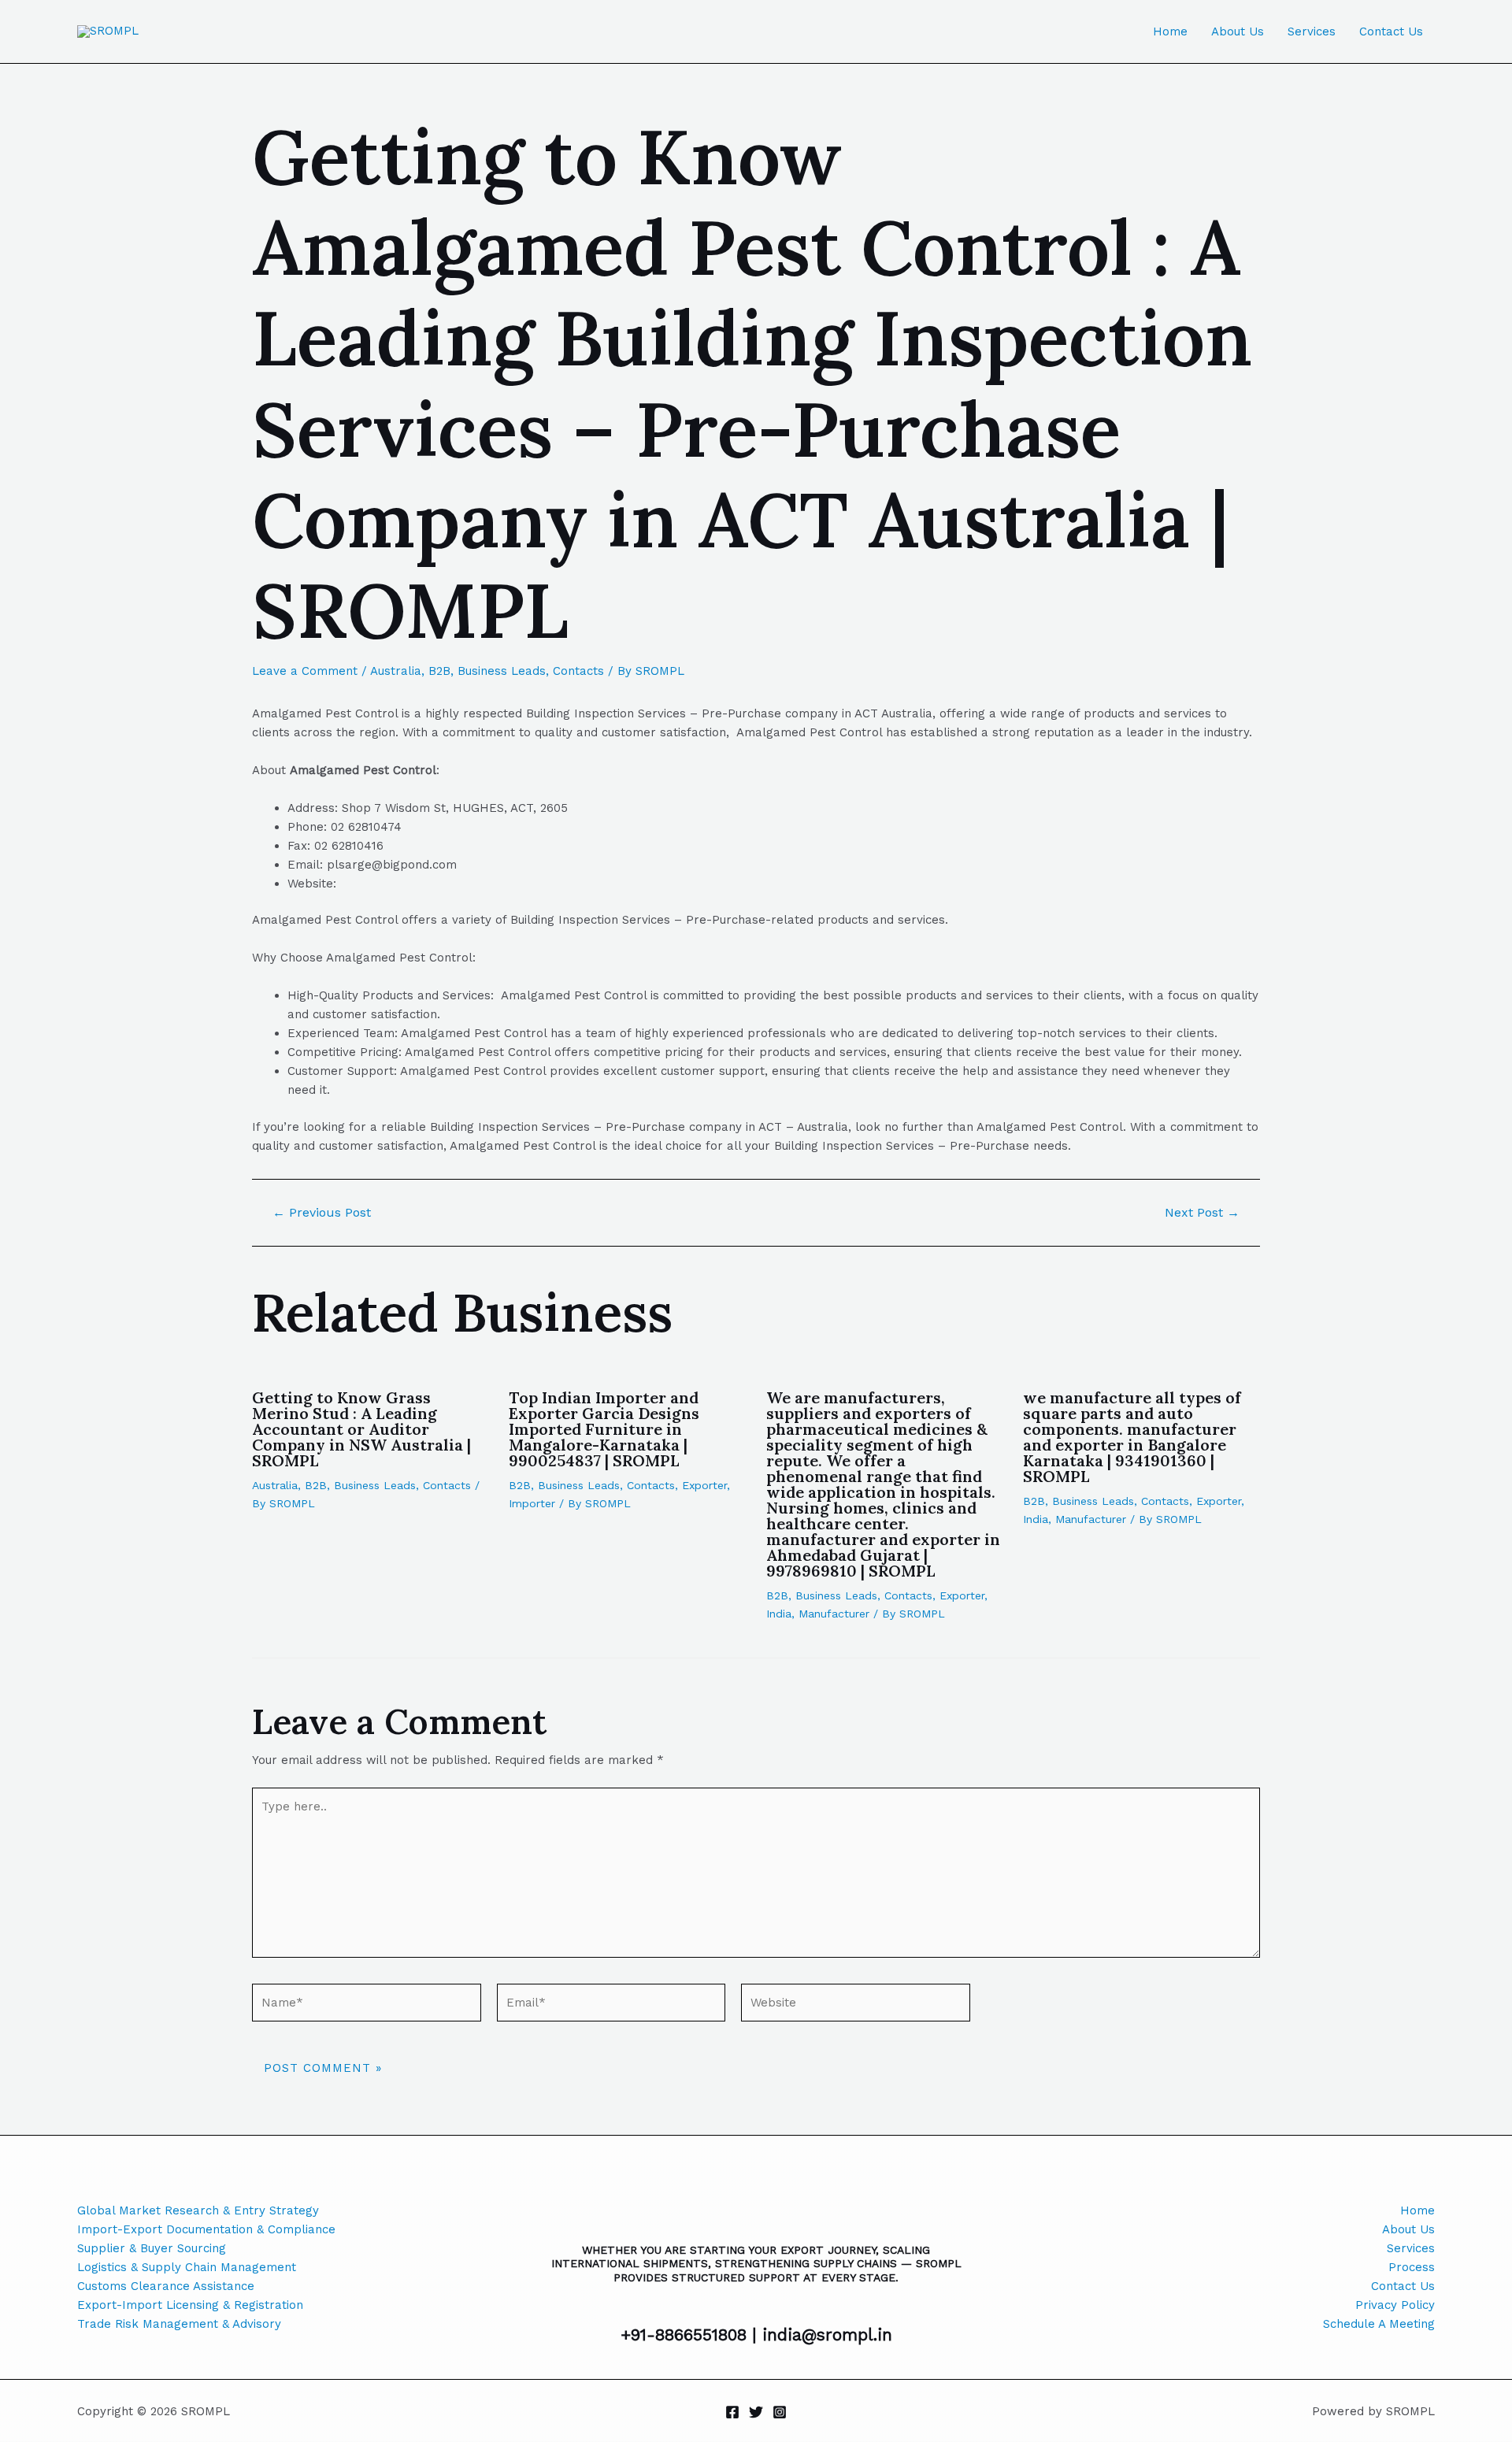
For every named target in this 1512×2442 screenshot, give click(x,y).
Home (1170, 31)
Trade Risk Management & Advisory (179, 2324)
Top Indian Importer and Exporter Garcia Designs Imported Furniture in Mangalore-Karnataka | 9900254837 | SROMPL (604, 1429)
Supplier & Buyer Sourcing (152, 2248)
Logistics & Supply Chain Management (187, 2267)
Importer (532, 1503)
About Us (1238, 31)
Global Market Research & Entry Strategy (198, 2210)
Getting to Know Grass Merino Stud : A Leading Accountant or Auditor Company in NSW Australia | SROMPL (361, 1429)
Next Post (1202, 1213)
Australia (396, 671)
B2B (439, 671)
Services (1312, 31)
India (779, 1614)
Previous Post (322, 1213)
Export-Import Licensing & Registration (190, 2305)
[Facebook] (732, 2412)
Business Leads (502, 671)
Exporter (704, 1485)
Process (1412, 2267)
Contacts (578, 671)
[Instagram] (780, 2412)
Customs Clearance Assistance (166, 2286)
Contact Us (1391, 31)
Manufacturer (834, 1614)
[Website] (856, 2006)
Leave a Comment (305, 671)
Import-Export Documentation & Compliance (206, 2229)
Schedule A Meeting (1379, 2324)
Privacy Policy (1395, 2305)
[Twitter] (756, 2412)
